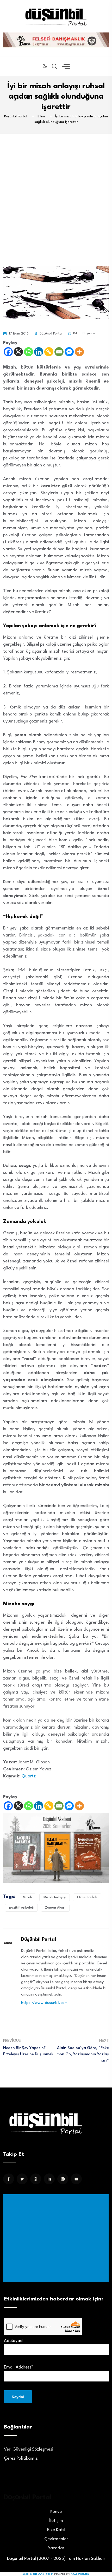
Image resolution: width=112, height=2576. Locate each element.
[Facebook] (8, 352)
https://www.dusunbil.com (44, 2003)
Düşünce (89, 333)
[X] (18, 352)
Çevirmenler (56, 2539)
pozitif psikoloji (21, 1908)
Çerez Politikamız (21, 2458)
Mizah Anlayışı (55, 1897)
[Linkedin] (39, 352)
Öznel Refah (87, 1897)
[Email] (59, 352)
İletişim (56, 2521)
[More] (79, 352)
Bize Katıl (56, 2530)
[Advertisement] (56, 192)
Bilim (77, 333)
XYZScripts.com (80, 2574)
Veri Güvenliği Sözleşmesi (29, 2449)
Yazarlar (56, 2548)
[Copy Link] (49, 352)
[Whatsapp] (29, 352)
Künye (56, 2512)
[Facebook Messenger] (69, 352)
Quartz (29, 1776)
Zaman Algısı (55, 1908)
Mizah (27, 1897)
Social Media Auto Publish (38, 2574)
